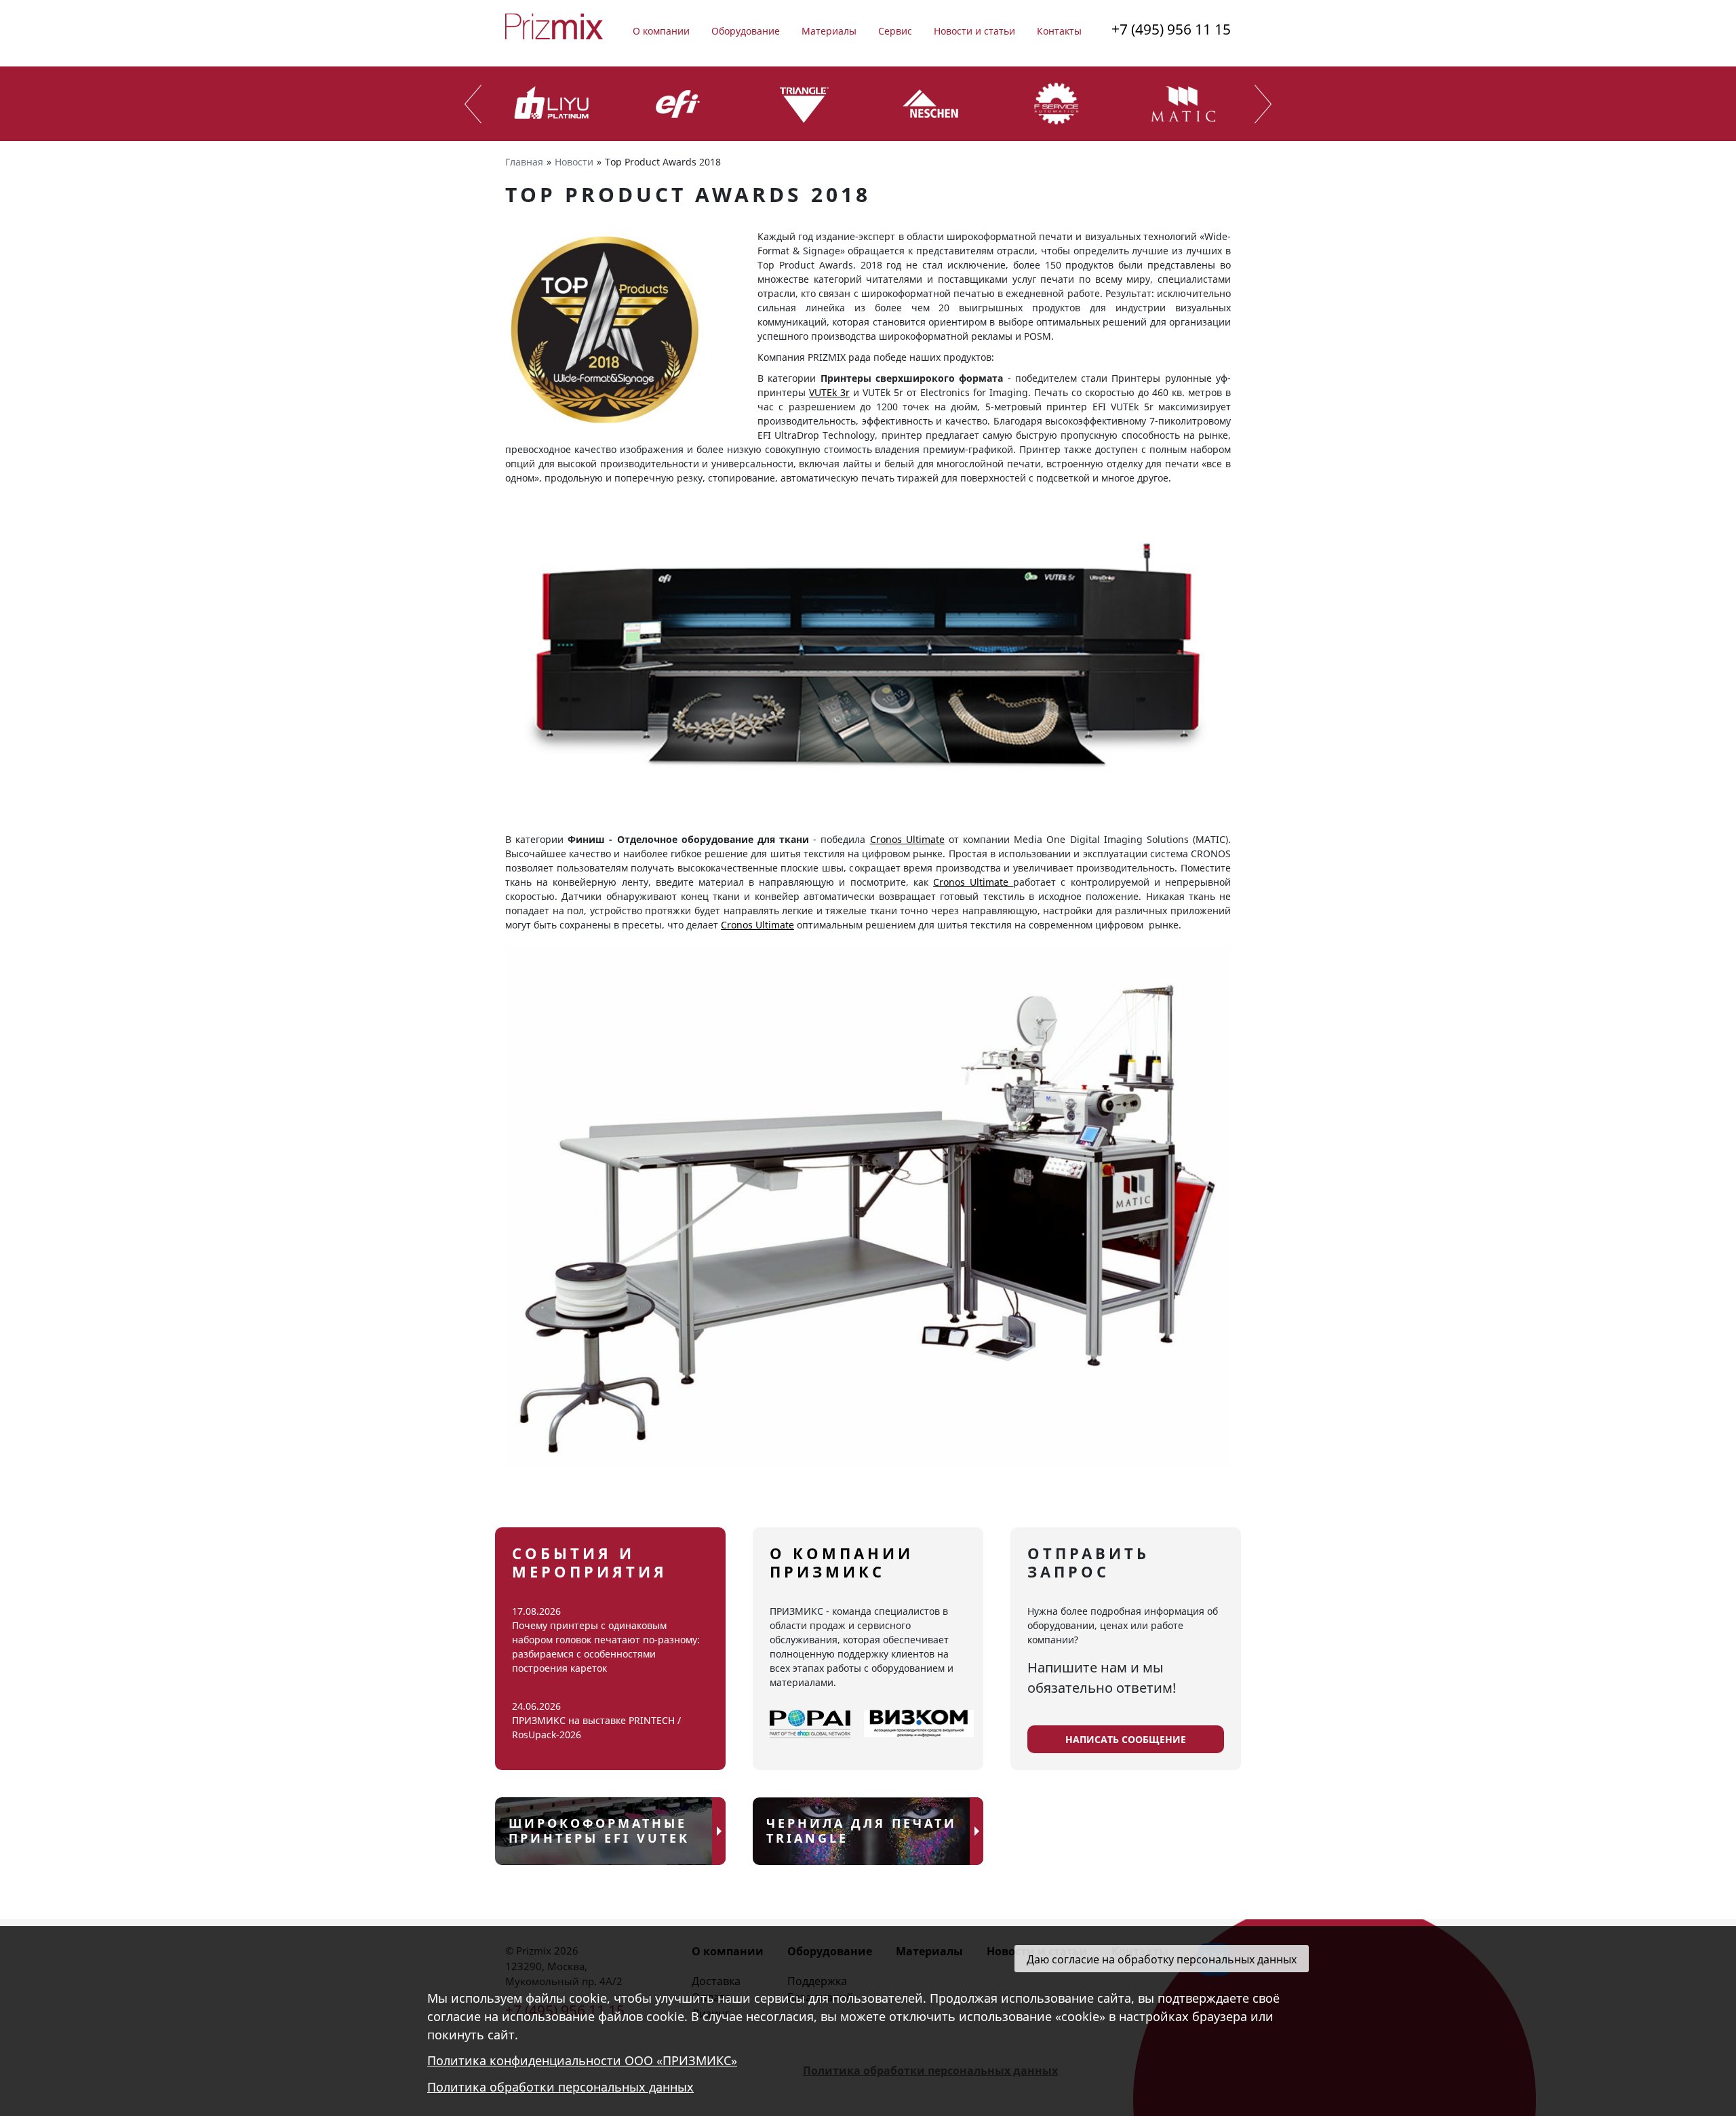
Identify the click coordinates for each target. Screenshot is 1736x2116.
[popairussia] (810, 1724)
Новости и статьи (974, 31)
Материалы (829, 31)
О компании (661, 31)
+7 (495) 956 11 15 (1171, 29)
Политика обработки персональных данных (560, 2088)
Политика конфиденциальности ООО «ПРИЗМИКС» (582, 2061)
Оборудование (746, 31)
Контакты (1059, 31)
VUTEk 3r (829, 392)
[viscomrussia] (919, 1724)
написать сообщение (1126, 1739)
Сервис (895, 31)
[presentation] (473, 104)
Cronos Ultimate (907, 839)
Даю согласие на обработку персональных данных (1162, 1959)
